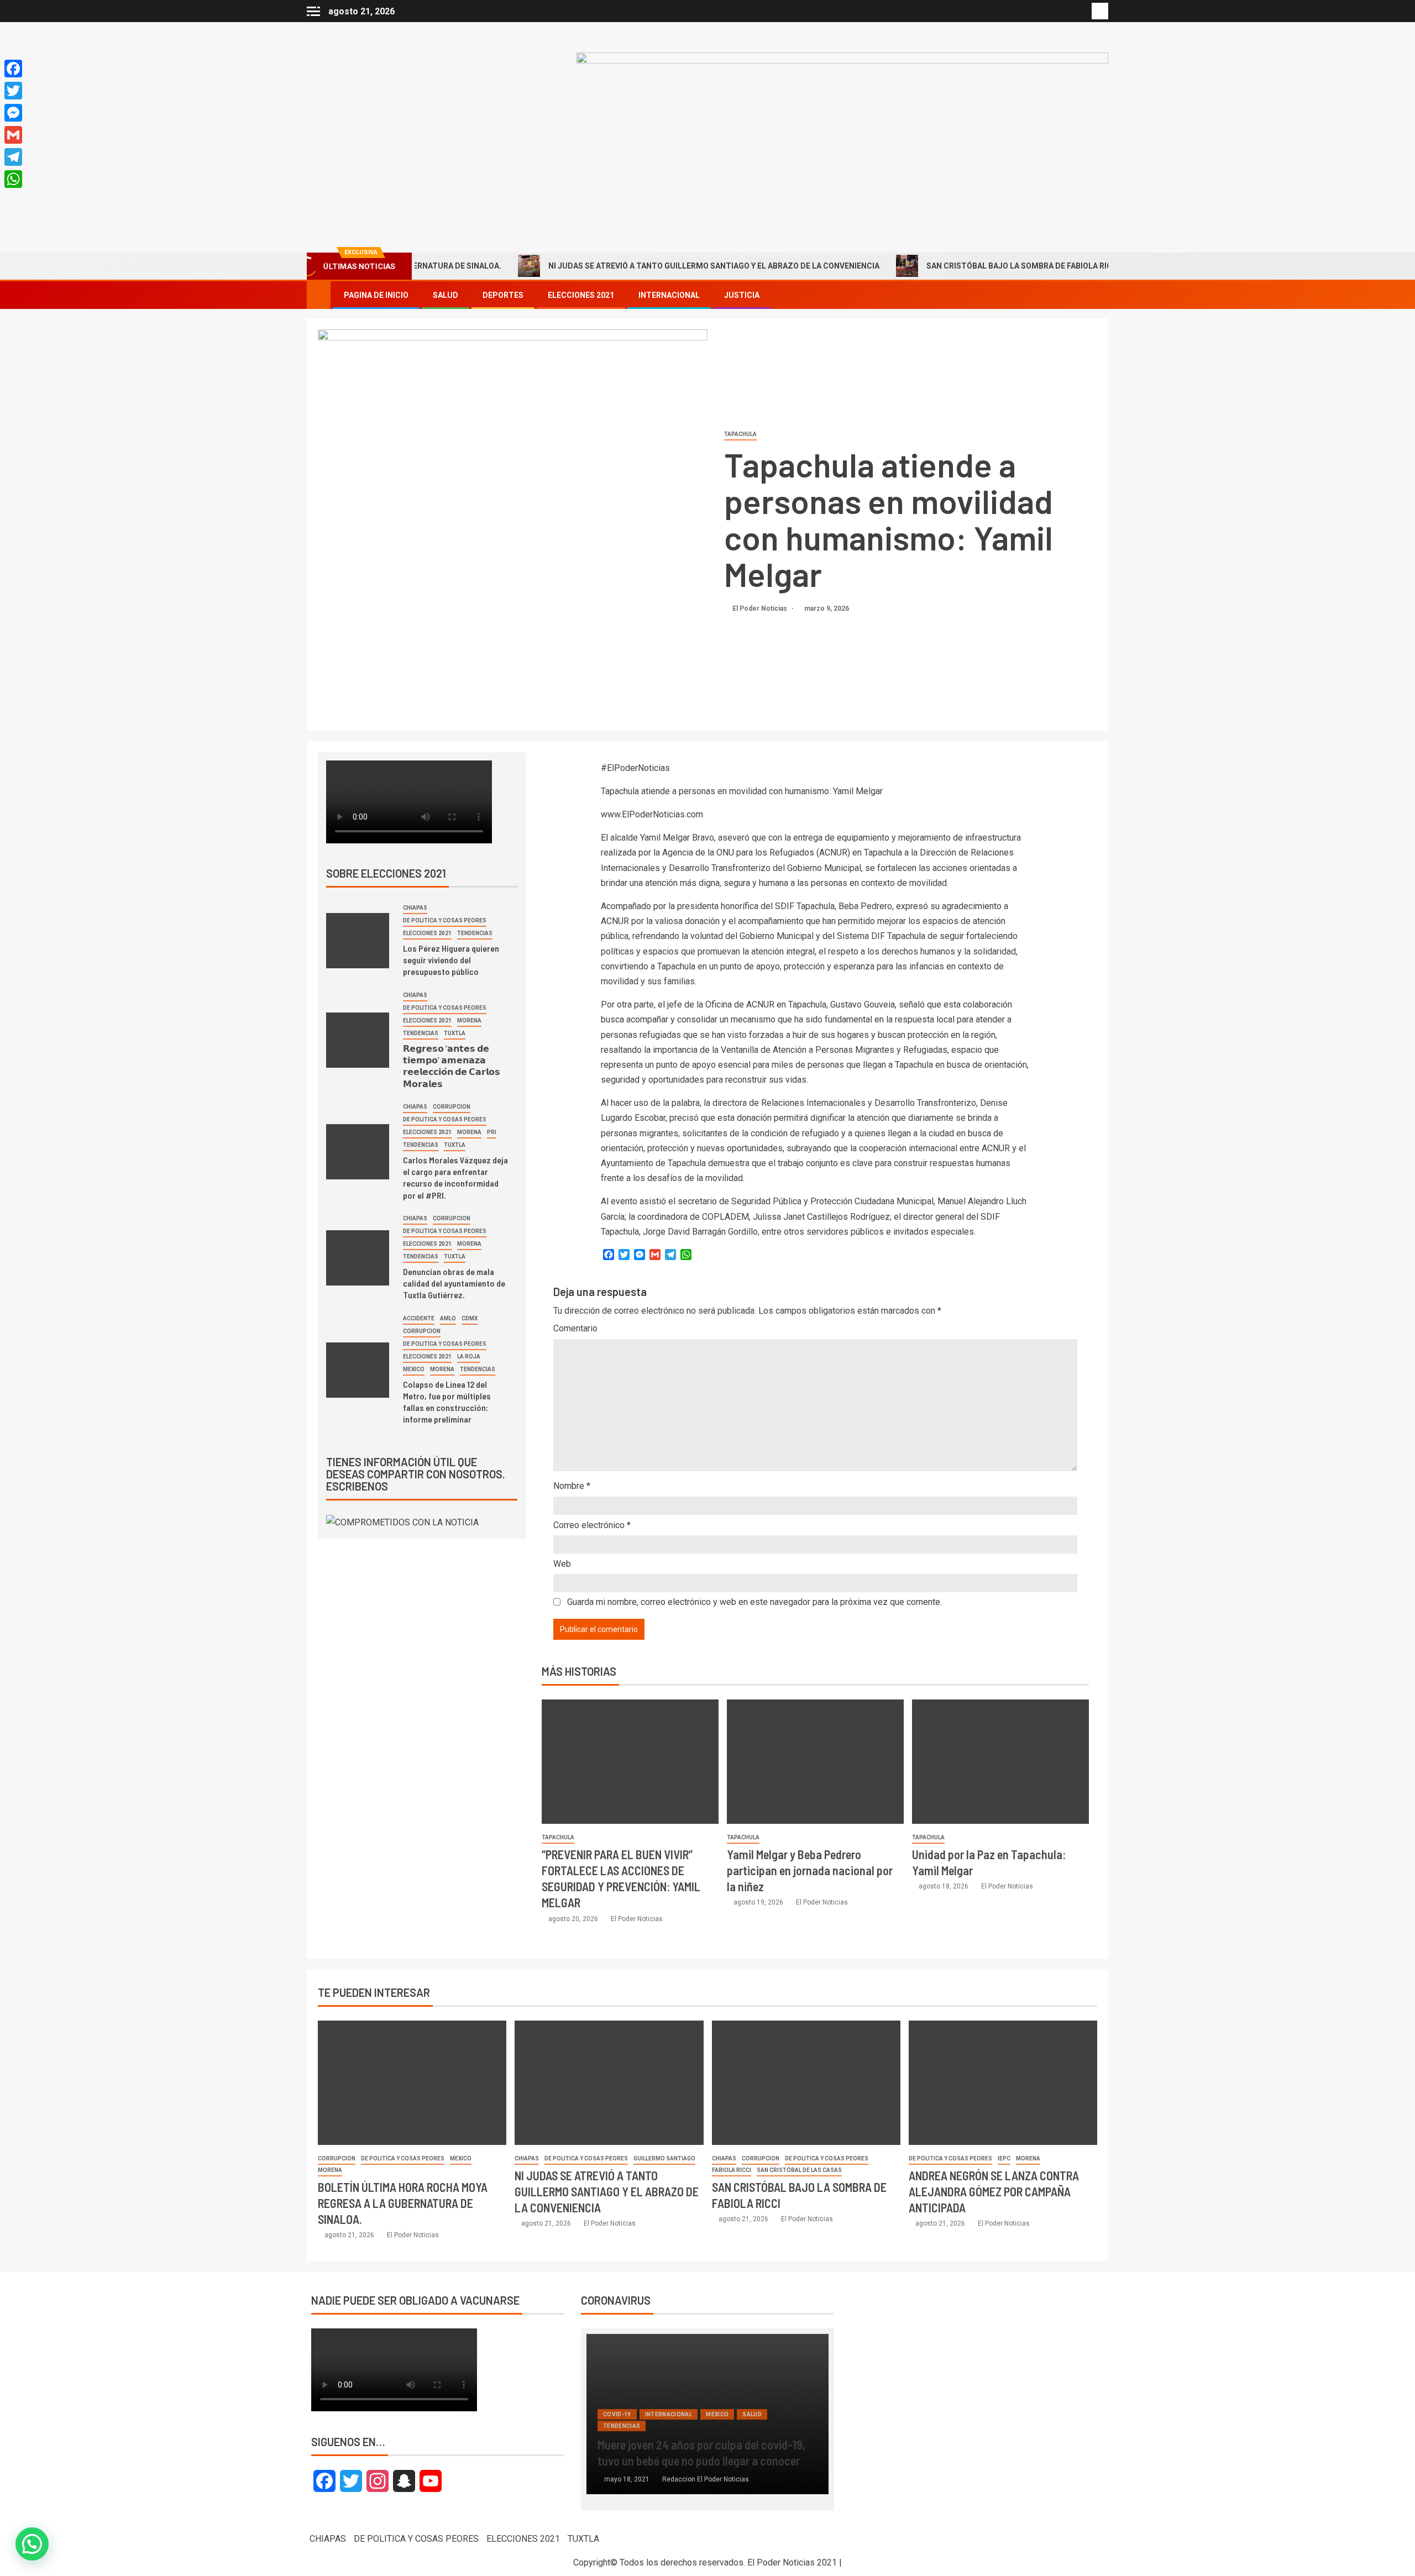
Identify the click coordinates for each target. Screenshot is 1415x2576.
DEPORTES (503, 295)
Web (562, 1564)
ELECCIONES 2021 (581, 295)
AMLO (448, 1318)
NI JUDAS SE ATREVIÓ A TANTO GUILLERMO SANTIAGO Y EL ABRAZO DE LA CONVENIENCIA (642, 266)
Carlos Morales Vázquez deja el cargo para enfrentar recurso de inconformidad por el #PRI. (455, 1177)
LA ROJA (469, 1357)
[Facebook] (13, 69)
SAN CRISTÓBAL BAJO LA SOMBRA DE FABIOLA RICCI (951, 266)
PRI (492, 1132)
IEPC (1004, 2158)
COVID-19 (617, 2414)
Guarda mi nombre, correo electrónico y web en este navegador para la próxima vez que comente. (754, 1602)
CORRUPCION (452, 1107)
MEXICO (414, 1369)
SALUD (446, 295)
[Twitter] (13, 91)
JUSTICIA (742, 295)
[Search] (1099, 295)
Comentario (575, 1328)
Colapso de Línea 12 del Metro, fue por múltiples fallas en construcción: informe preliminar (447, 1402)
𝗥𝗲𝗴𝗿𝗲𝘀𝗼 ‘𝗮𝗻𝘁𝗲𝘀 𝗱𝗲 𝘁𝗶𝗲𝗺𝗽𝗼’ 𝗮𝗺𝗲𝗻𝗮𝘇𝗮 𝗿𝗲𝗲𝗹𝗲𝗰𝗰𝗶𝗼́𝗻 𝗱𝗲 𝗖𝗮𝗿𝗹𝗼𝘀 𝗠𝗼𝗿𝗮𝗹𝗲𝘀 (452, 1066)
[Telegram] (13, 157)
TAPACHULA (740, 434)
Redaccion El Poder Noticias (706, 2479)
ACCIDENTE (419, 1318)
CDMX (470, 1318)
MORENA (469, 1021)
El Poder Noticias (761, 608)
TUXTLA (455, 1033)
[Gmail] (13, 135)
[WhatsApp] (13, 179)
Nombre (572, 1486)
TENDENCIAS (475, 933)
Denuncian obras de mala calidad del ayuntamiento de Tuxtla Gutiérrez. (454, 1283)
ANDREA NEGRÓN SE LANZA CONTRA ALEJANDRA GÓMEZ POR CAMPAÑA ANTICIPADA (994, 2192)
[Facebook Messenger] (13, 113)
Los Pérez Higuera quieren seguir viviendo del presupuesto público (451, 960)
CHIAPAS (415, 908)
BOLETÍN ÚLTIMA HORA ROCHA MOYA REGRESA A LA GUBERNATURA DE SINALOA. (403, 2203)
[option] (708, 2420)
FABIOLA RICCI (732, 2170)
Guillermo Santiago (664, 2158)
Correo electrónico (592, 1525)
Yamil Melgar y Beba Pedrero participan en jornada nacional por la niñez (810, 1871)
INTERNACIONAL (669, 295)
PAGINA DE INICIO (376, 295)
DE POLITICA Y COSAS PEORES (445, 920)
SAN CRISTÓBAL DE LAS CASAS (799, 2170)
